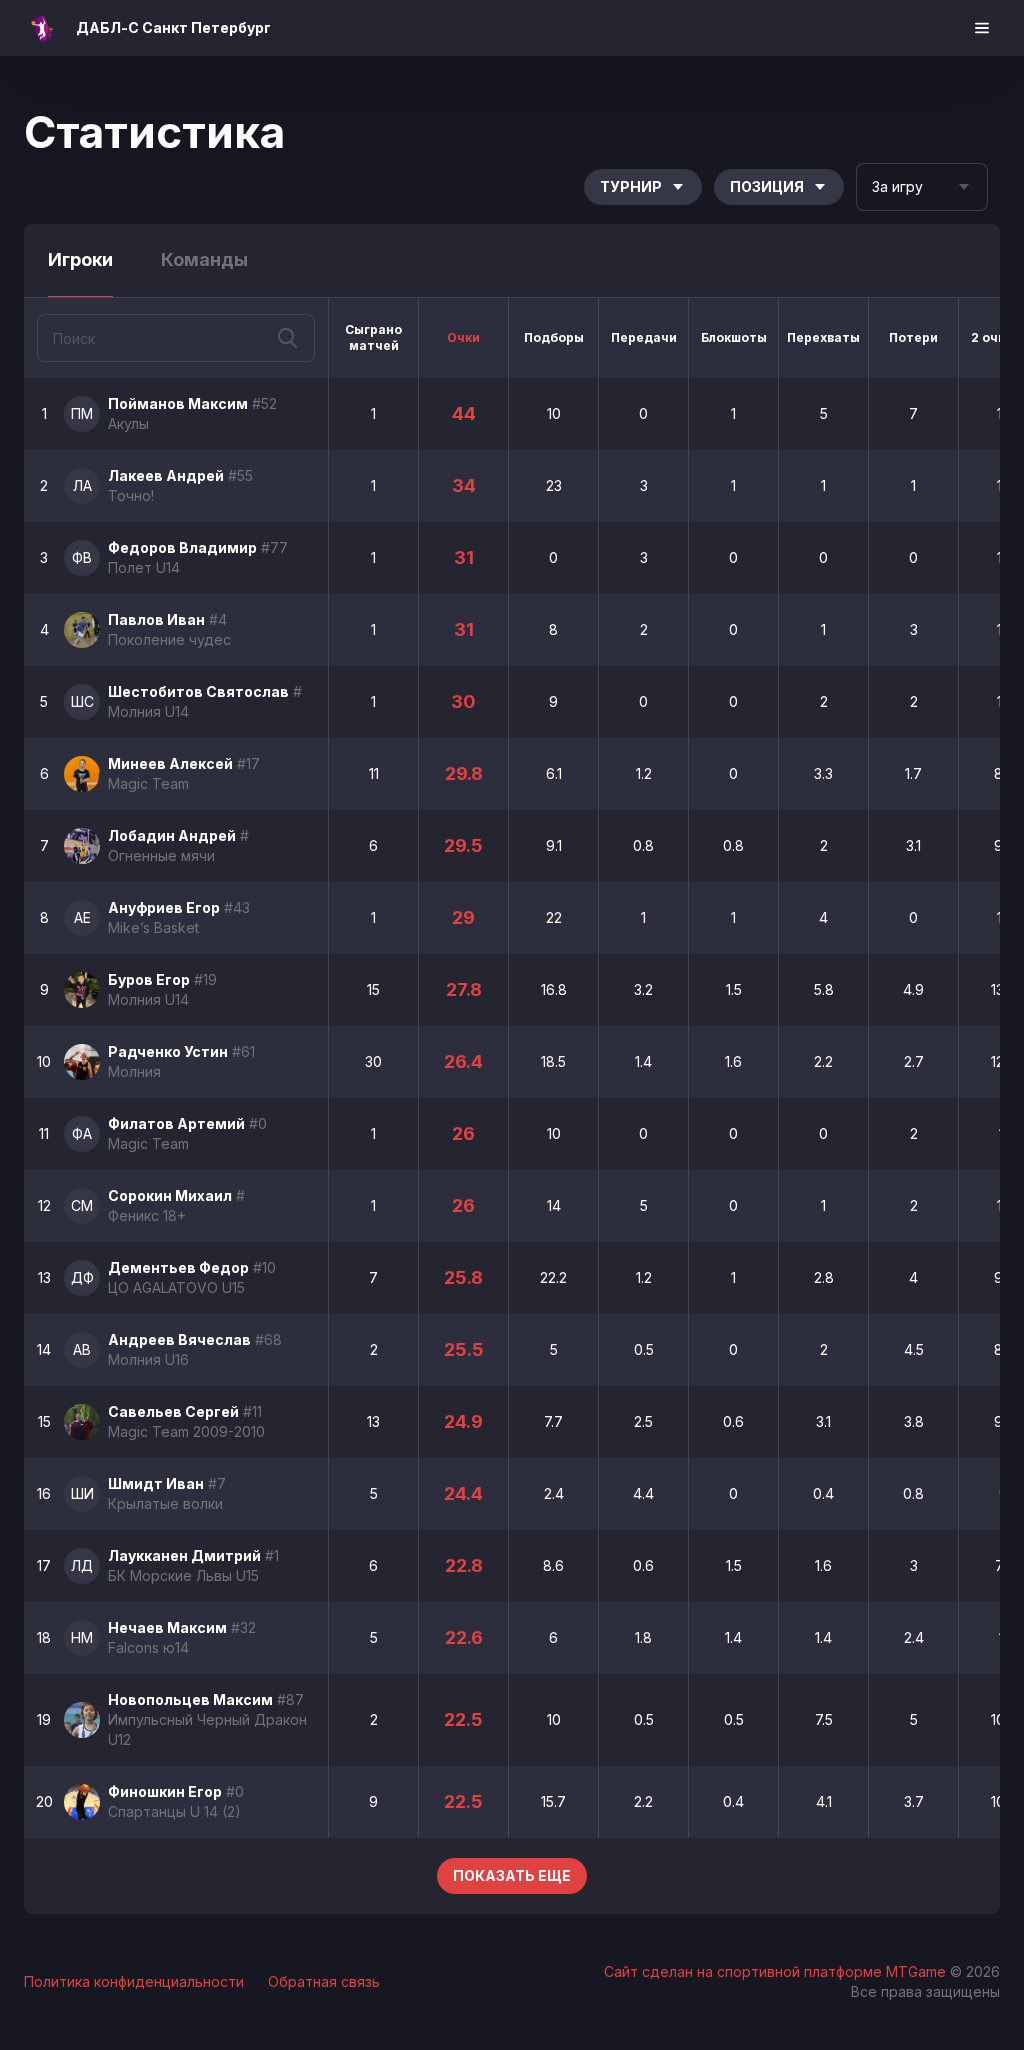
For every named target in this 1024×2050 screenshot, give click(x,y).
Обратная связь (324, 1981)
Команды (204, 259)
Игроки (80, 259)
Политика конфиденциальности (134, 1981)
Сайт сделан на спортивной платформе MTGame (777, 1971)
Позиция (767, 186)
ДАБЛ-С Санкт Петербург (173, 27)
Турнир (631, 186)
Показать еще (512, 1875)
